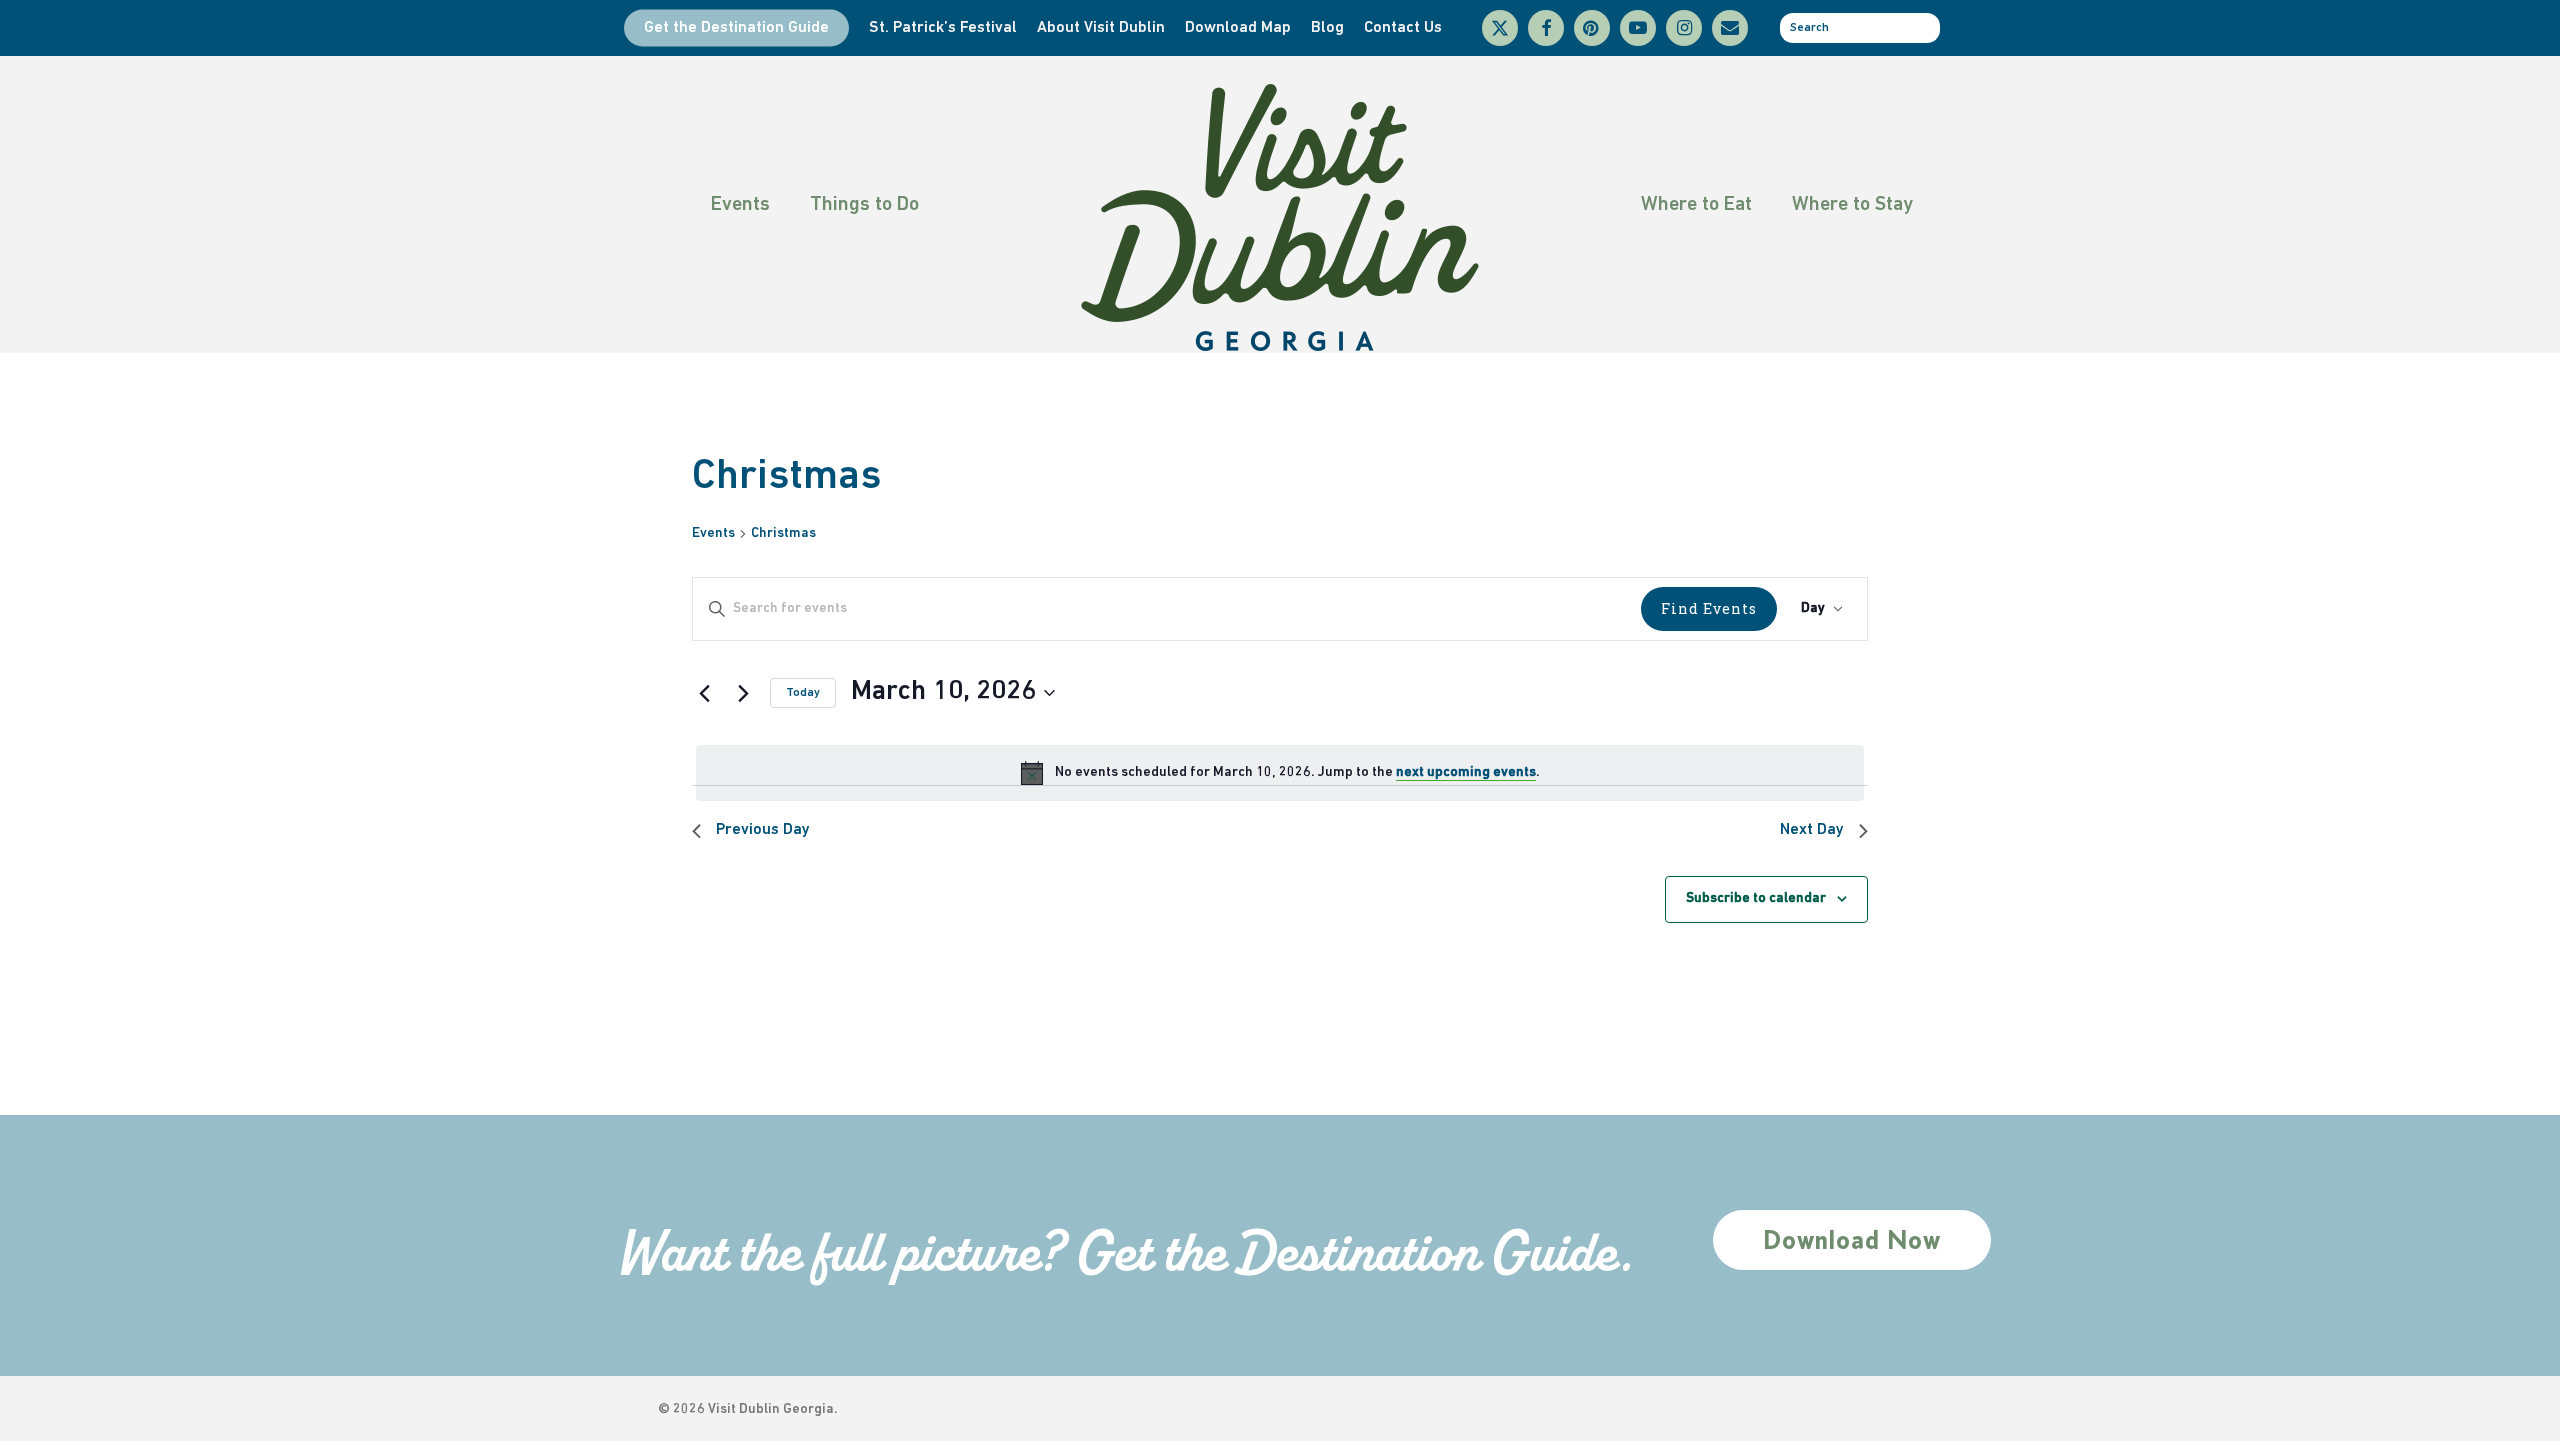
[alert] (1280, 773)
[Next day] (743, 693)
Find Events (1709, 608)
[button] (1852, 1240)
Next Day (1812, 830)
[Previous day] (704, 693)
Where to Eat (1696, 205)
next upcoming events (1466, 772)
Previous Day (763, 830)
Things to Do (864, 205)
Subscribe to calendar (1756, 898)
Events (740, 205)
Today (803, 693)
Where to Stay (1852, 205)
